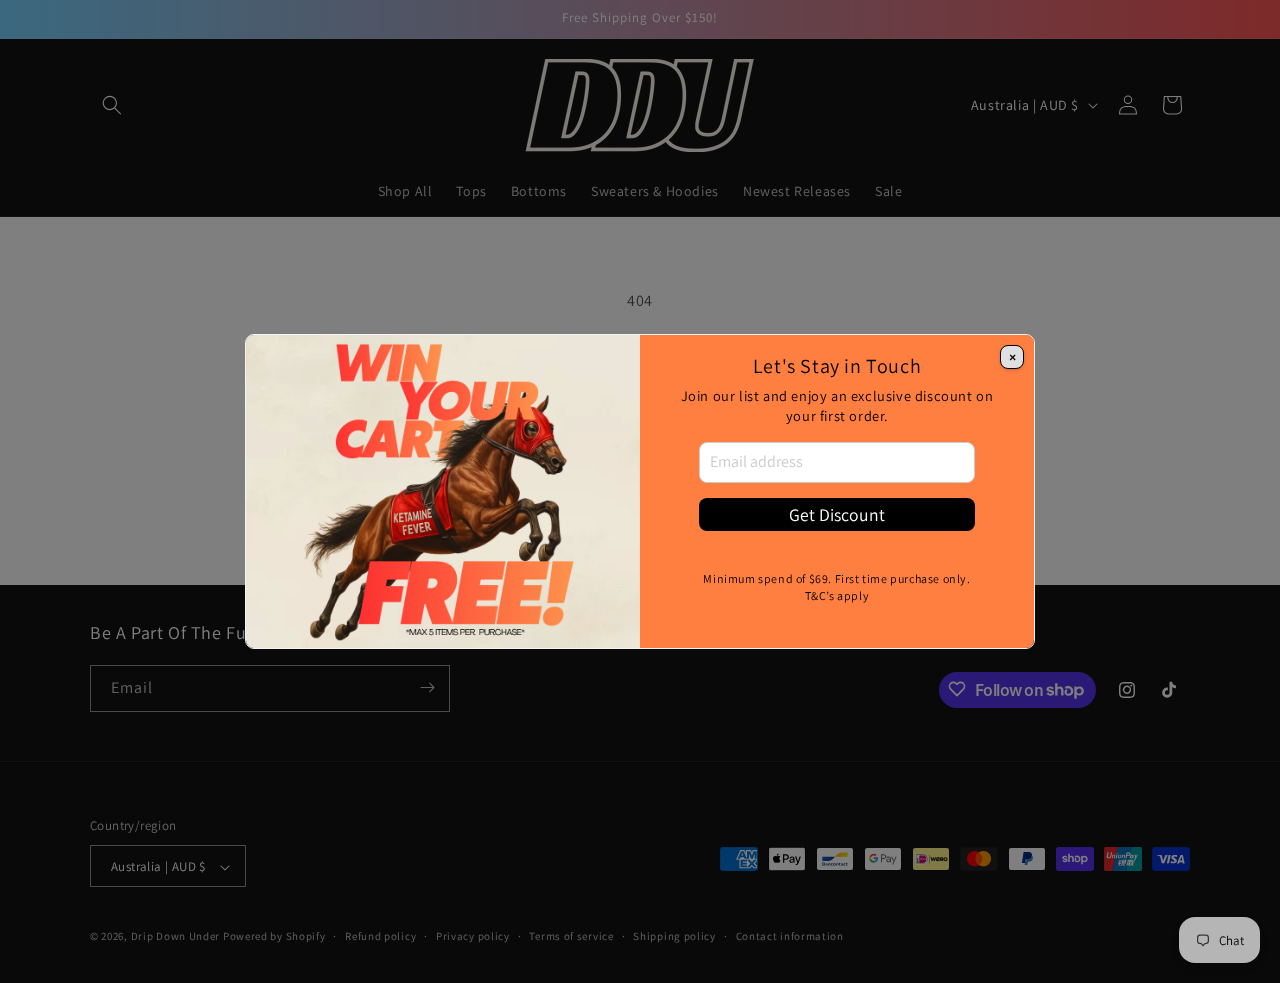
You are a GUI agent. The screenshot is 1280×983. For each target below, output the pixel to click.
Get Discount (837, 514)
